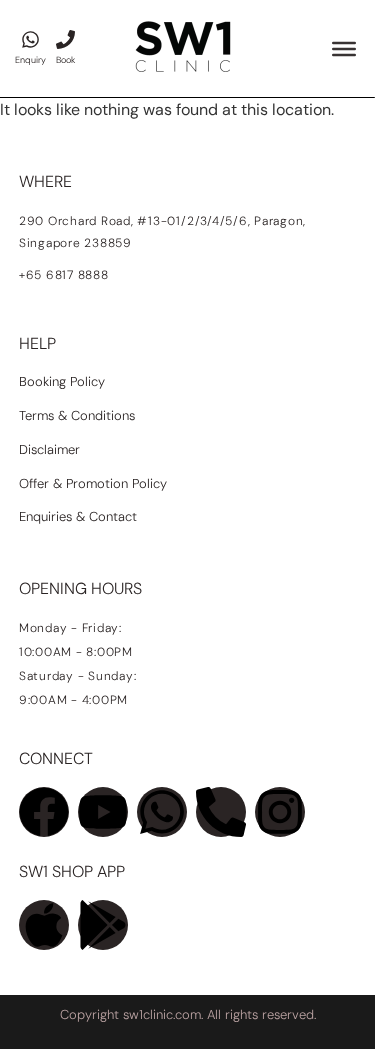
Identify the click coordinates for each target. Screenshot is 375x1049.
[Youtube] (103, 812)
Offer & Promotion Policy (93, 483)
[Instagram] (280, 812)
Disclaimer (49, 449)
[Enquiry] (30, 39)
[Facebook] (44, 812)
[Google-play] (103, 925)
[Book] (65, 39)
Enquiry (30, 60)
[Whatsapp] (162, 812)
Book (65, 60)
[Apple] (44, 925)
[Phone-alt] (221, 812)
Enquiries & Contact (80, 516)
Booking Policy (62, 381)
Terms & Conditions (77, 415)
